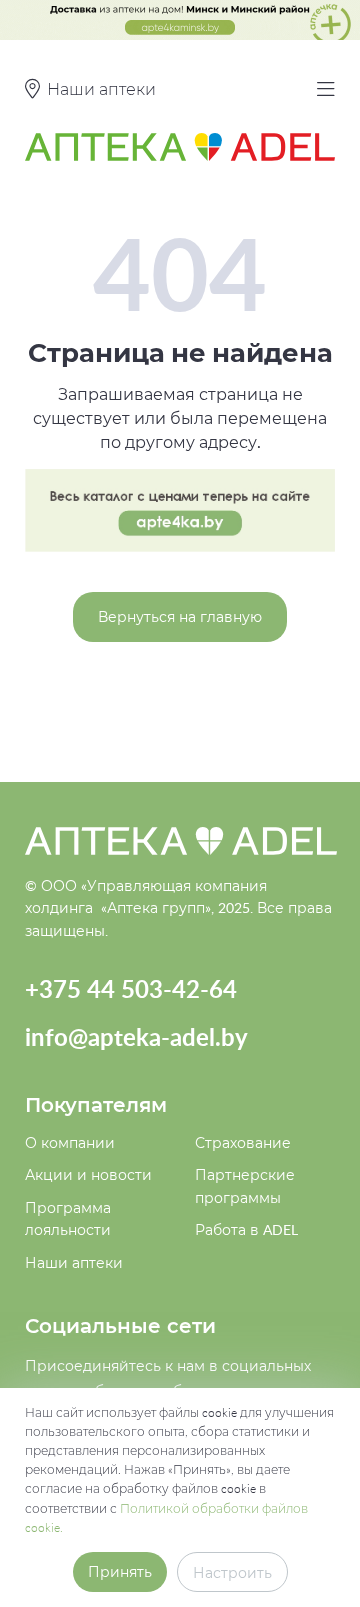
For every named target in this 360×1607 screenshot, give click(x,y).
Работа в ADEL (246, 1229)
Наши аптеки (74, 1262)
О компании (70, 1142)
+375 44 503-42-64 (131, 988)
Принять (120, 1571)
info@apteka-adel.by (136, 1036)
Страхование (243, 1142)
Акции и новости (88, 1174)
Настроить (232, 1572)
